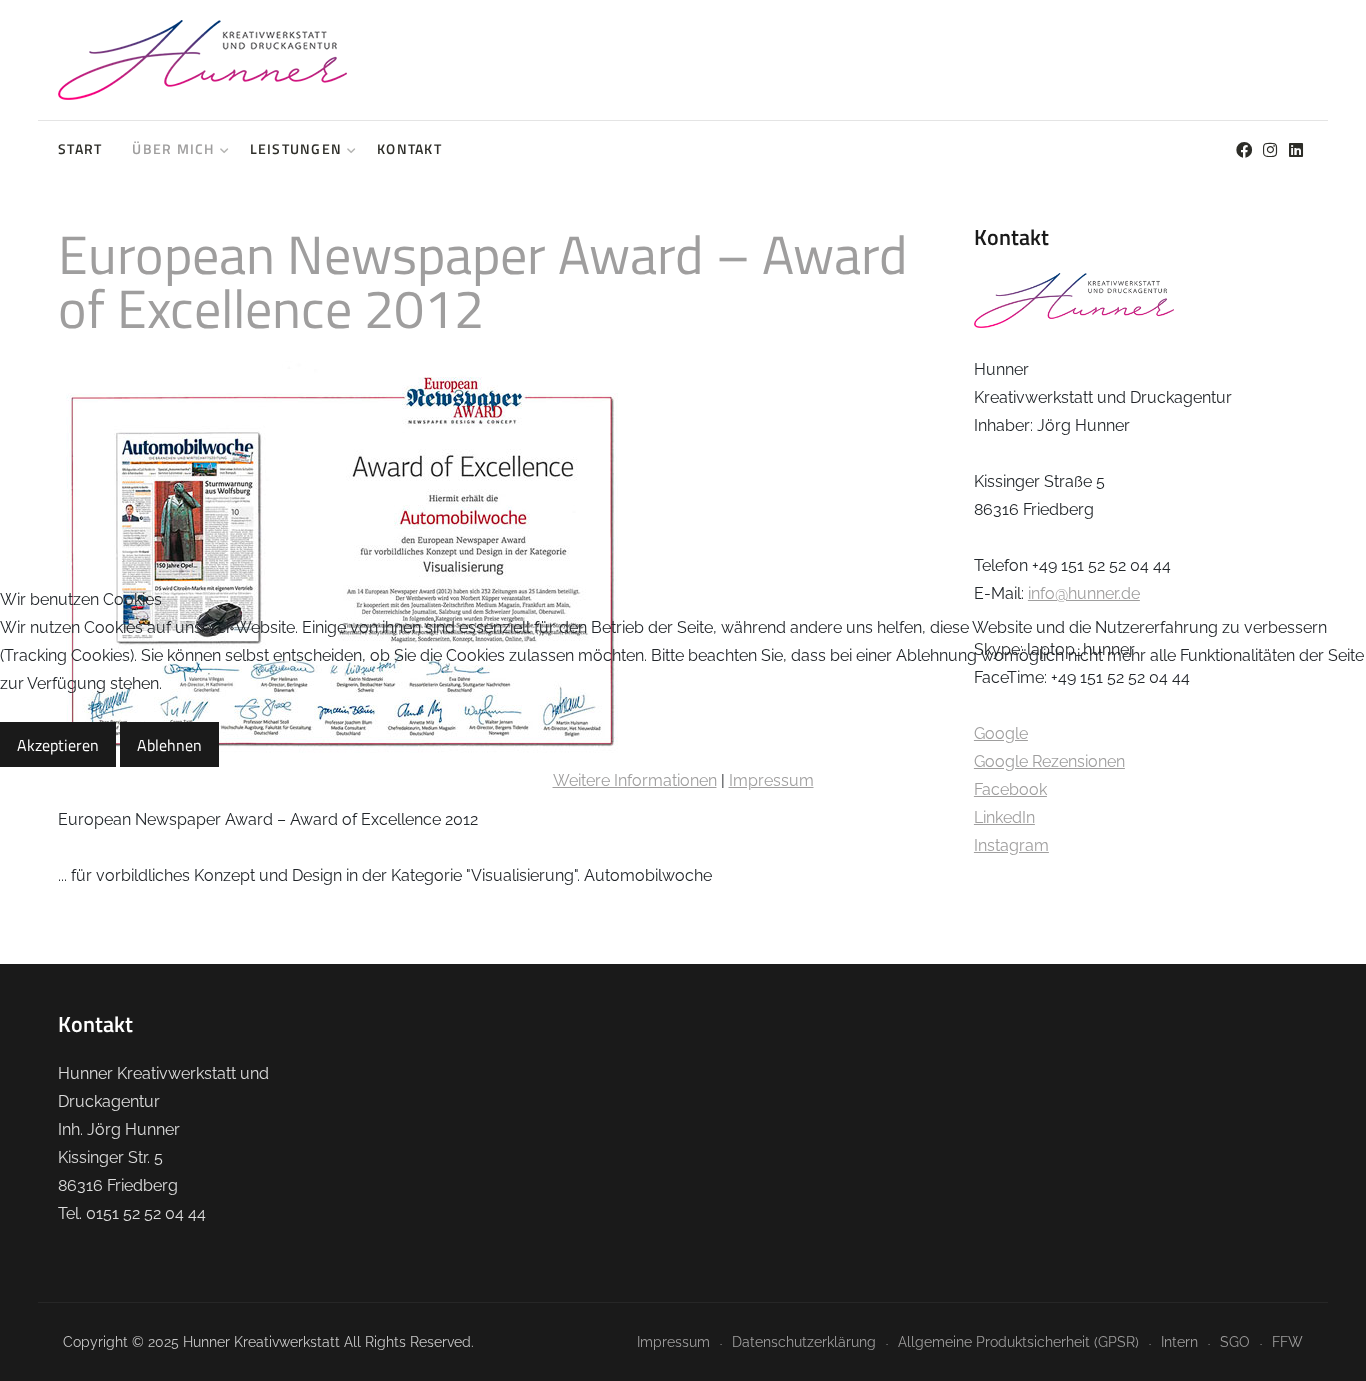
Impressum (771, 780)
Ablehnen (169, 745)
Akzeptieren (58, 745)
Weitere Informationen (635, 780)
